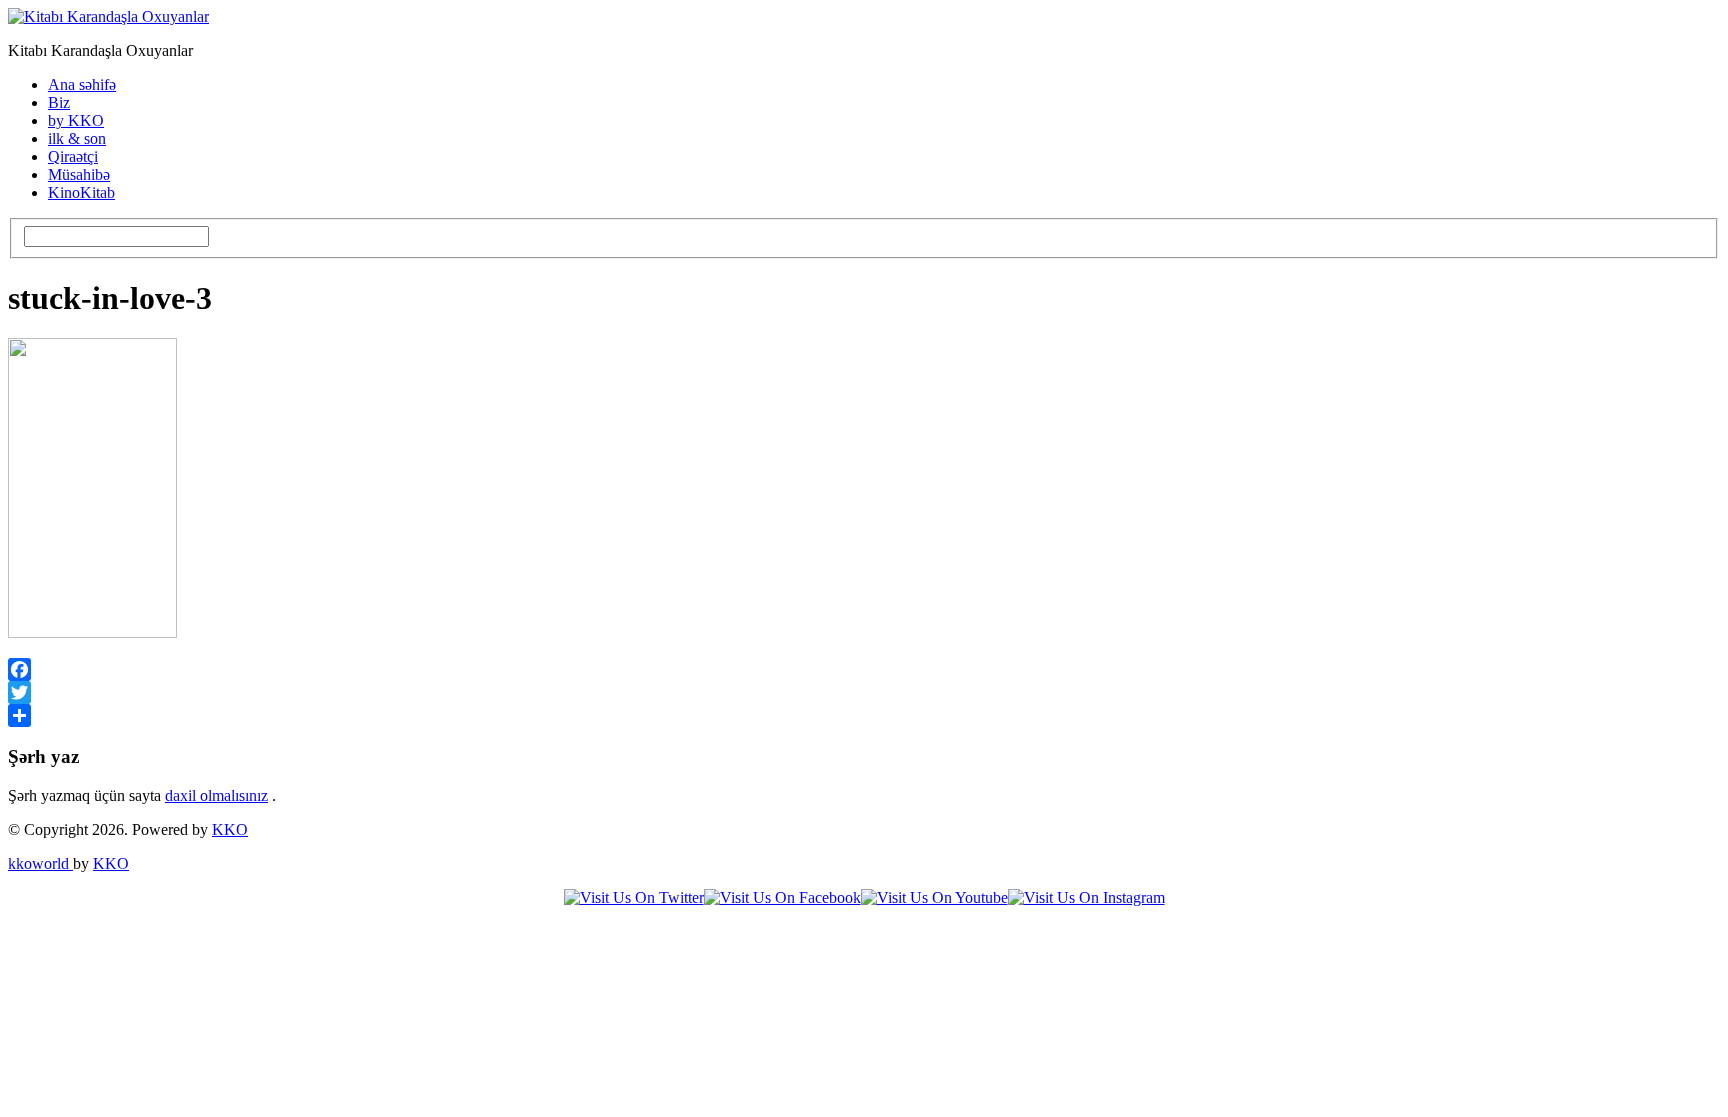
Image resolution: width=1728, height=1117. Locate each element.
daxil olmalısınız (216, 795)
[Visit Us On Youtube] (934, 897)
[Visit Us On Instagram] (1086, 897)
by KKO (76, 120)
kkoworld (40, 863)
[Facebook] (864, 669)
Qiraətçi (73, 156)
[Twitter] (864, 692)
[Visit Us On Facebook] (782, 897)
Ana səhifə (82, 84)
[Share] (864, 715)
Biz (59, 102)
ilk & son (77, 138)
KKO (230, 829)
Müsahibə (79, 174)
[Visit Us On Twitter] (634, 897)
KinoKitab (81, 192)
